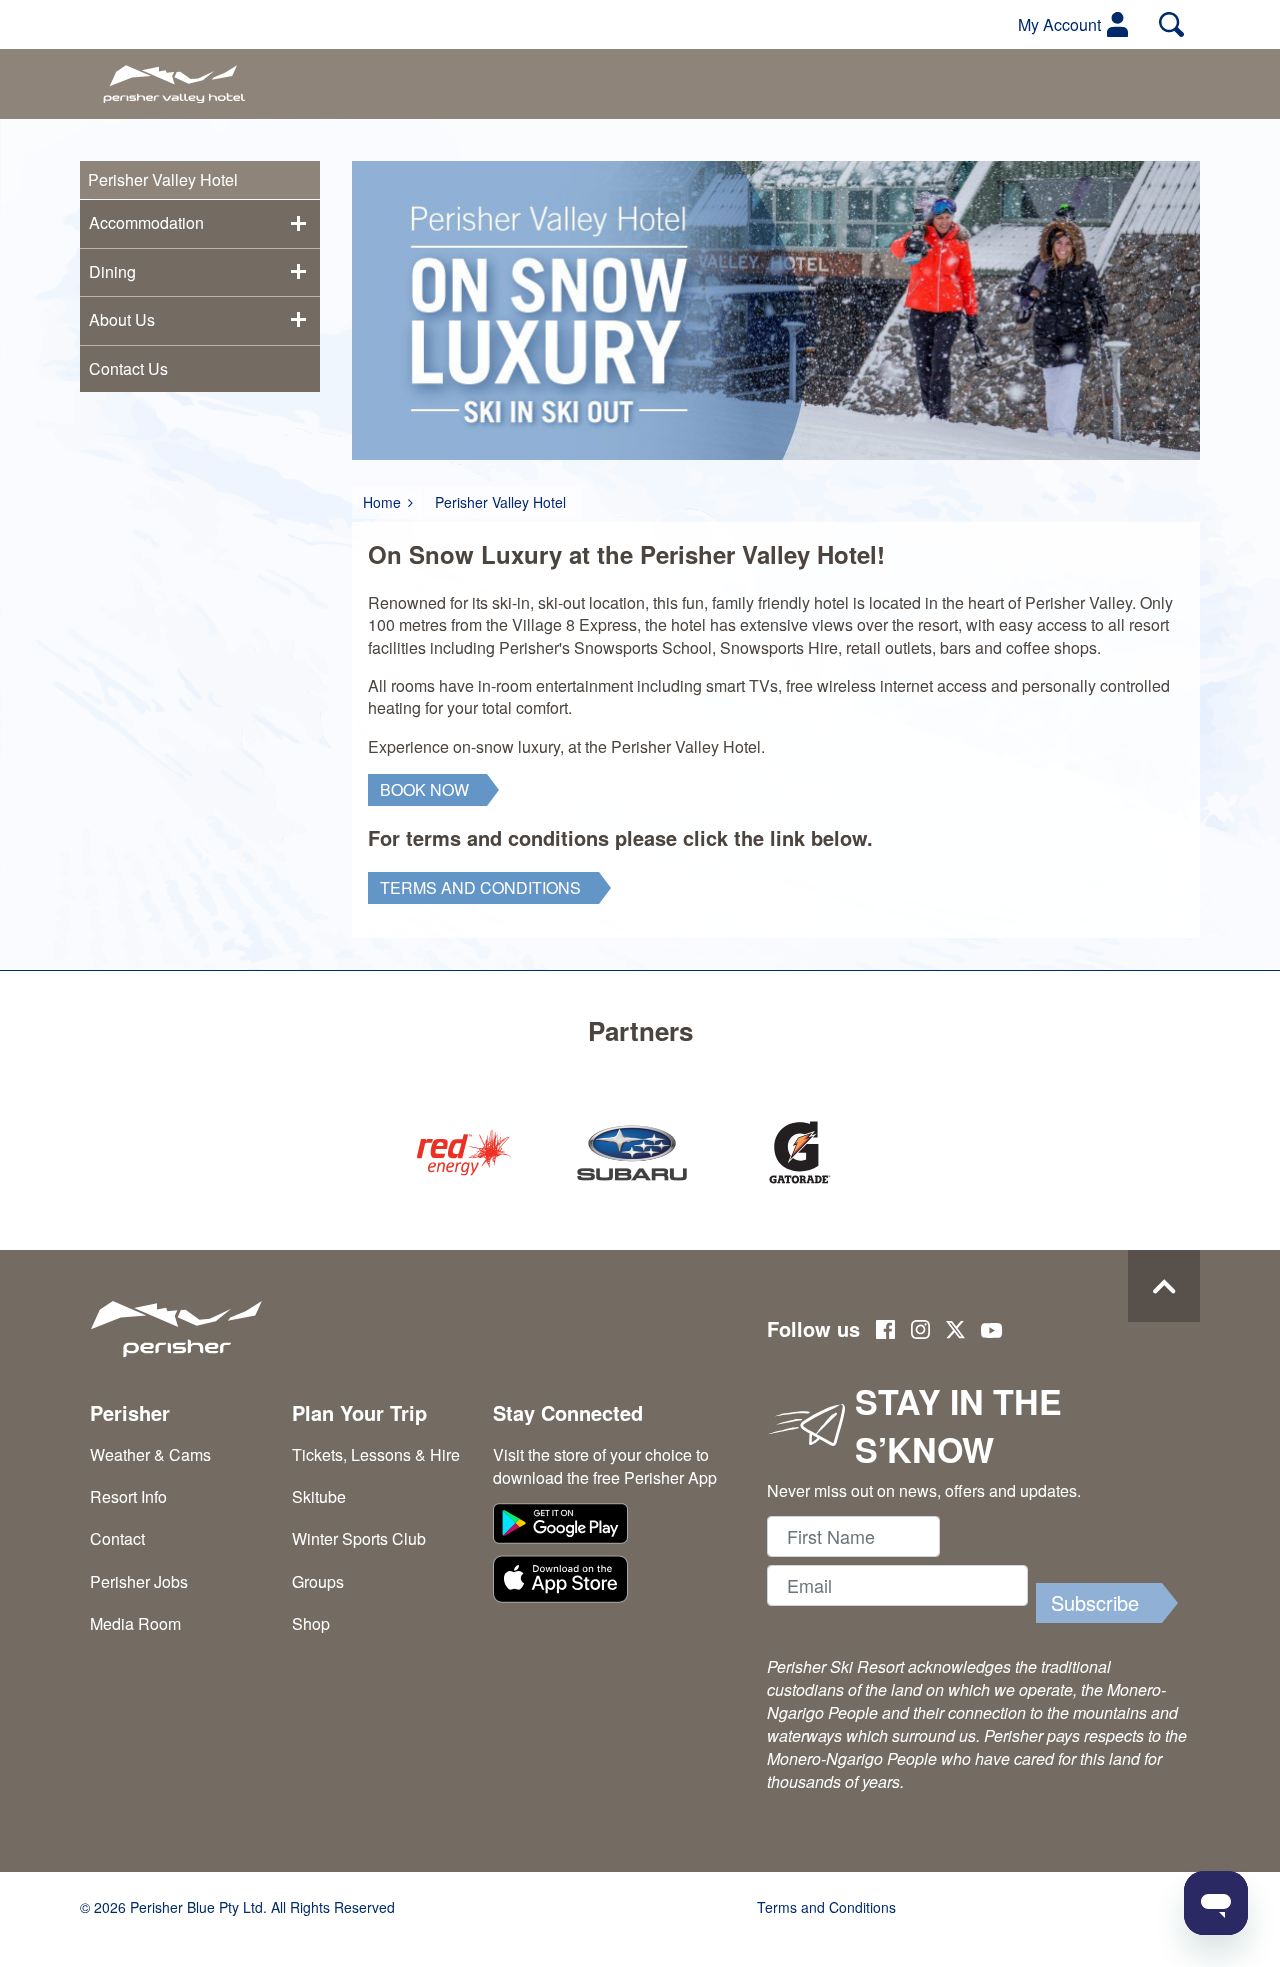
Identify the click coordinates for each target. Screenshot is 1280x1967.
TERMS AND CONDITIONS (480, 887)
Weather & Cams (150, 1454)
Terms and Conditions (826, 1907)
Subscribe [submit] (1095, 1602)
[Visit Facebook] (885, 1332)
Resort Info (128, 1496)
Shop (311, 1623)
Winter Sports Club (359, 1538)
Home (382, 502)
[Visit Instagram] (920, 1332)
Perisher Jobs (139, 1581)
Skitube (319, 1496)
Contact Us (128, 368)
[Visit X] (955, 1332)
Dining (112, 271)
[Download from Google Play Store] (608, 1526)
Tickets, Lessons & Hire (376, 1454)
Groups (318, 1581)
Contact (117, 1538)
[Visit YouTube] (992, 1332)
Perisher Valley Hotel (500, 502)
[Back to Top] (1164, 1286)
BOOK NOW (424, 789)
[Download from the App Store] (608, 1581)
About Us (122, 319)
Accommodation (146, 222)
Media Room (135, 1623)
